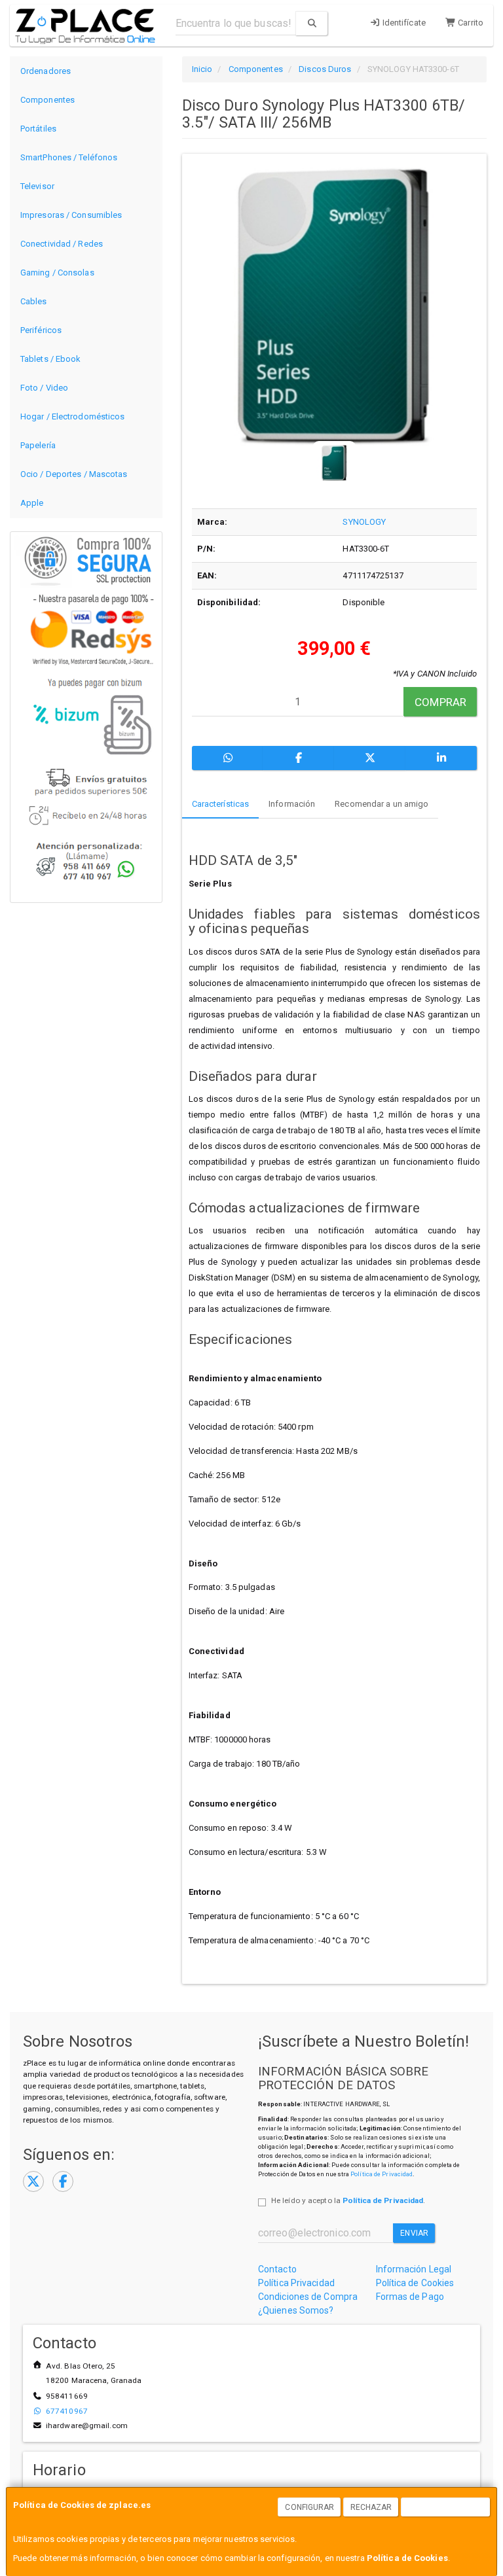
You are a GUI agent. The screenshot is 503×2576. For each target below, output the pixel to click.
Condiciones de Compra (308, 2297)
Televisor (37, 186)
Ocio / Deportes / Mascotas (74, 474)
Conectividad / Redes (62, 244)
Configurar (309, 2507)
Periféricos (41, 330)
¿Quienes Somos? (296, 2310)
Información (292, 804)
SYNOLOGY (364, 522)
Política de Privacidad (382, 2174)
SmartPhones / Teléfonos (69, 157)
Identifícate (403, 23)
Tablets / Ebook (51, 359)
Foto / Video (44, 388)
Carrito (470, 23)
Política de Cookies (407, 2558)
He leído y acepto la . (348, 2200)
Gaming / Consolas (57, 273)
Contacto (277, 2269)
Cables (34, 301)
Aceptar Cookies (446, 2507)
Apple (32, 503)
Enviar (414, 2233)
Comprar (440, 702)
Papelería (38, 445)
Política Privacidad (296, 2283)
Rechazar (371, 2507)
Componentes (47, 100)
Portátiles (38, 129)
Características (221, 804)
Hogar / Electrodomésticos (73, 416)
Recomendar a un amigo (382, 804)
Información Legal (414, 2269)
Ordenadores (46, 71)
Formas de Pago (410, 2297)
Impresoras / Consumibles (71, 215)
